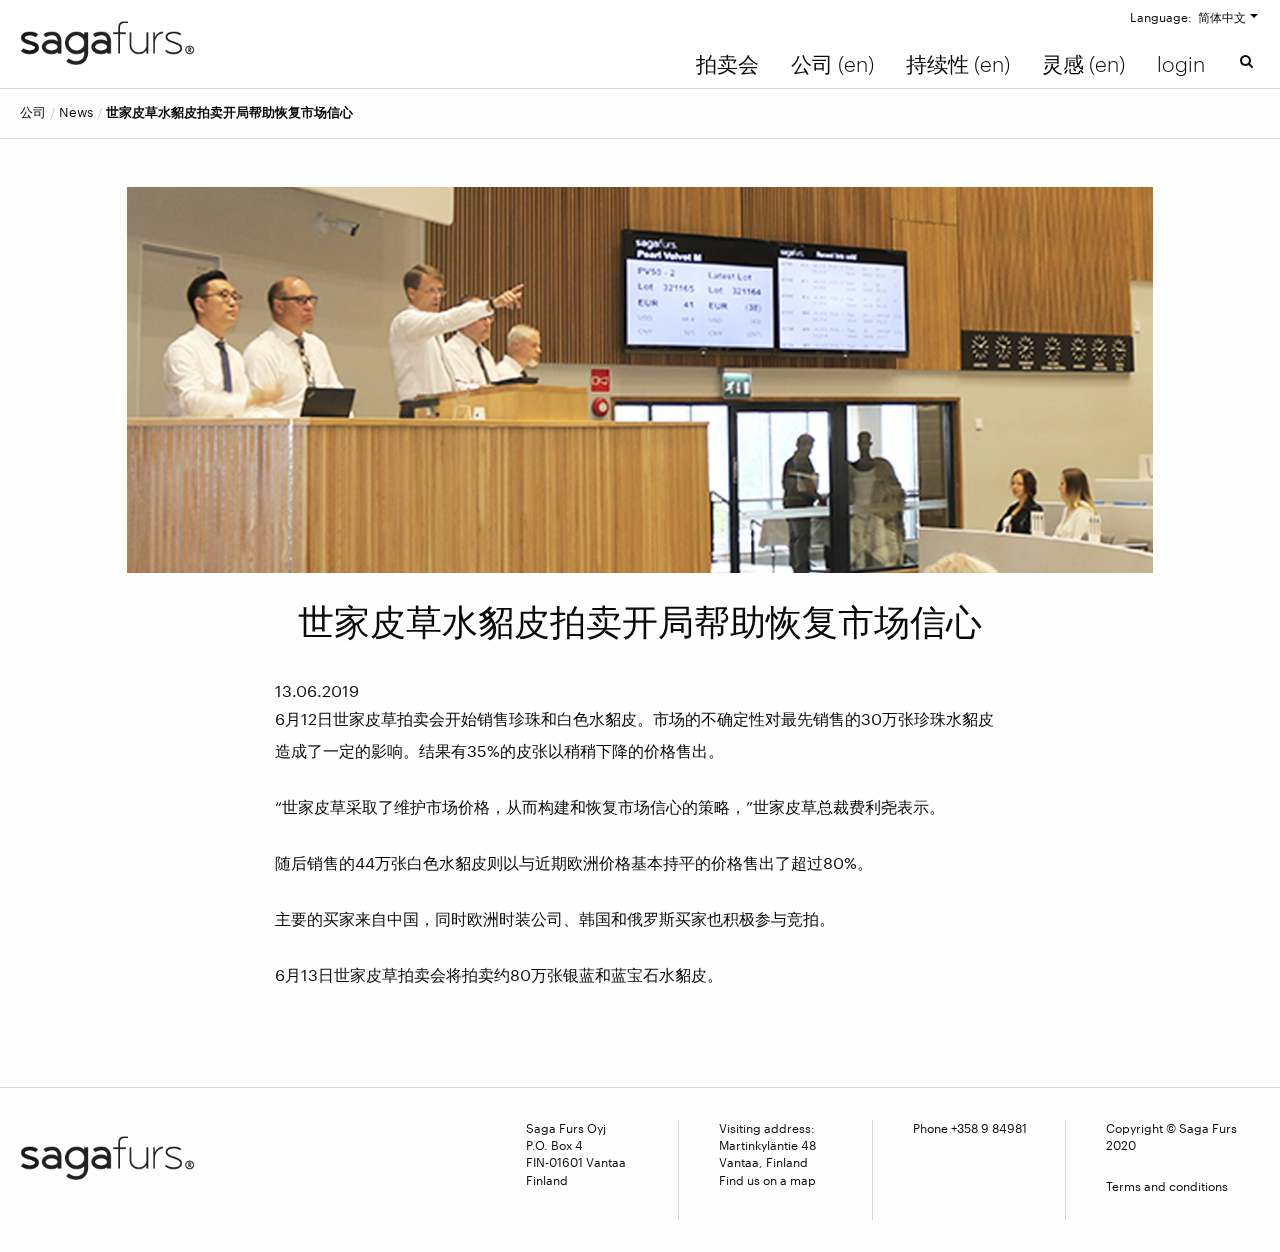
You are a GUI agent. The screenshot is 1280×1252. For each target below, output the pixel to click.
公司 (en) (832, 64)
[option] (640, 379)
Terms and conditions (1167, 1186)
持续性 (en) (958, 64)
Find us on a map (767, 1180)
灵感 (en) (1083, 64)
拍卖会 (727, 64)
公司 (33, 112)
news (76, 112)
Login (1181, 64)
